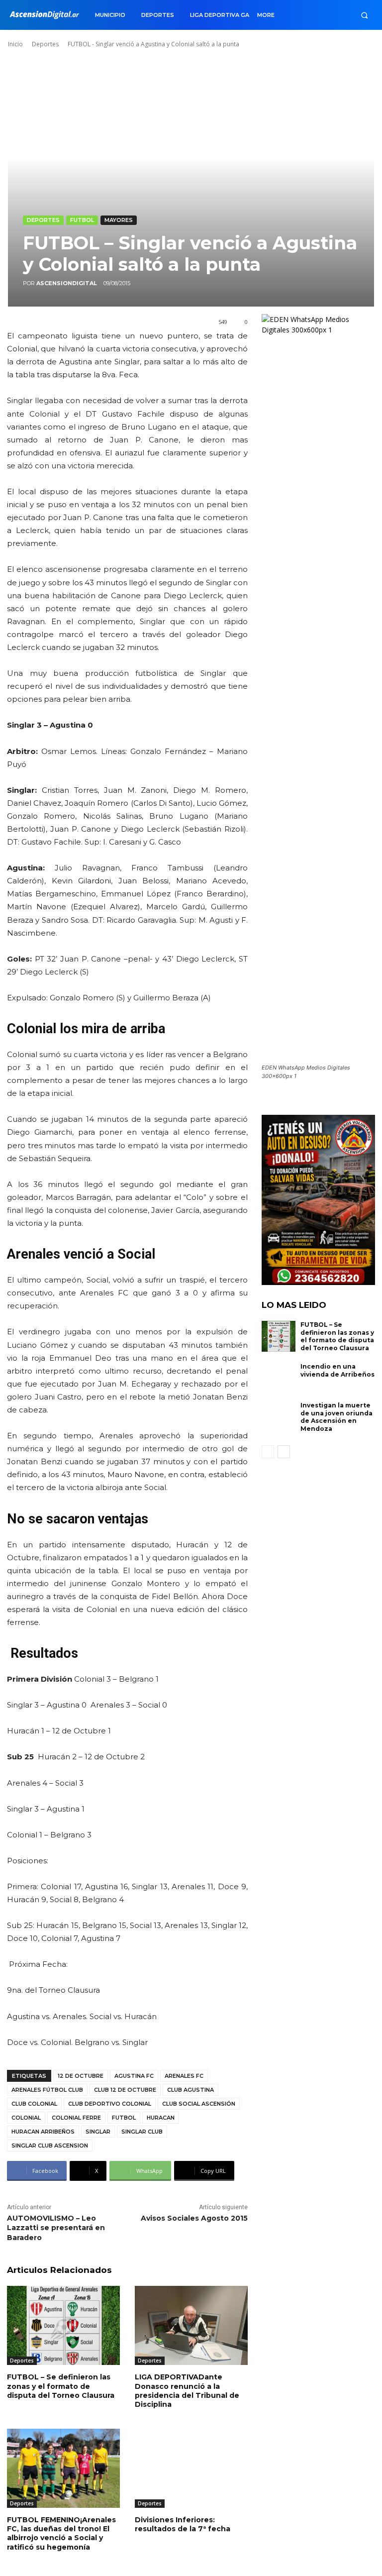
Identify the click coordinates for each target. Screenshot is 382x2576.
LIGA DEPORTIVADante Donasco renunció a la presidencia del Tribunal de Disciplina (187, 2391)
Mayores (119, 220)
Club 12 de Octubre (125, 2090)
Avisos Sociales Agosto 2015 (194, 2218)
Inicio (15, 44)
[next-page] (284, 1452)
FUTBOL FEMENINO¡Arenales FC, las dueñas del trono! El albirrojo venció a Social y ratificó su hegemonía (61, 2533)
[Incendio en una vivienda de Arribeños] (279, 1378)
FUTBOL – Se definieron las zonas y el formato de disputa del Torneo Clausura (61, 2386)
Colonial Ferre (76, 2118)
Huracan (161, 2118)
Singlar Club (142, 2132)
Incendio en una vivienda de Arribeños (337, 1370)
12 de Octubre (81, 2076)
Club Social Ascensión (199, 2104)
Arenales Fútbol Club (47, 2090)
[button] (364, 15)
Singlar (98, 2132)
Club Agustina (191, 2090)
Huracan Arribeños (43, 2132)
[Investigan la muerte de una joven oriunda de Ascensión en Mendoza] (279, 1417)
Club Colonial (34, 2104)
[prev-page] (268, 1452)
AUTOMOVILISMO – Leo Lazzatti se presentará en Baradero (56, 2228)
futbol (124, 2118)
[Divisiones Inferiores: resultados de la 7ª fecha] (191, 2468)
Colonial (26, 2118)
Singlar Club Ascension (50, 2146)
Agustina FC (134, 2076)
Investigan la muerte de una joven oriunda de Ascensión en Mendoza (336, 1417)
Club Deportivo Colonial (110, 2104)
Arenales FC (184, 2076)
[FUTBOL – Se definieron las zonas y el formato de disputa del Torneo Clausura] (63, 2325)
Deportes (45, 44)
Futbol (82, 220)
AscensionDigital (67, 283)
